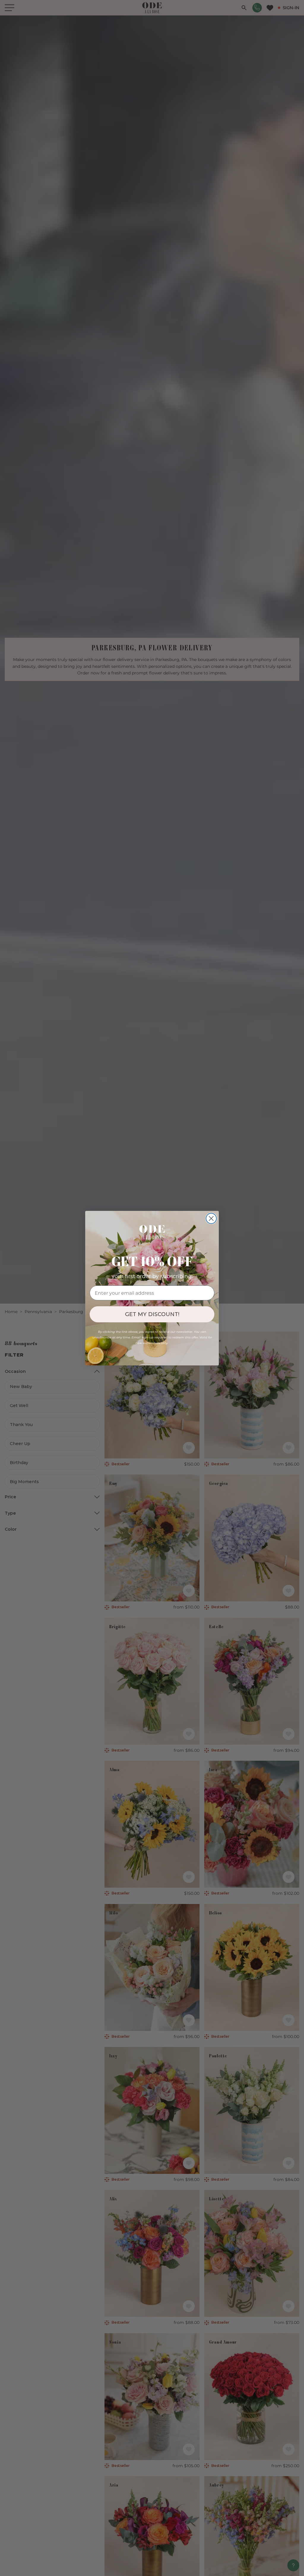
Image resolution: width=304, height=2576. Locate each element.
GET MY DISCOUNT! (152, 1314)
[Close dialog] (211, 1218)
